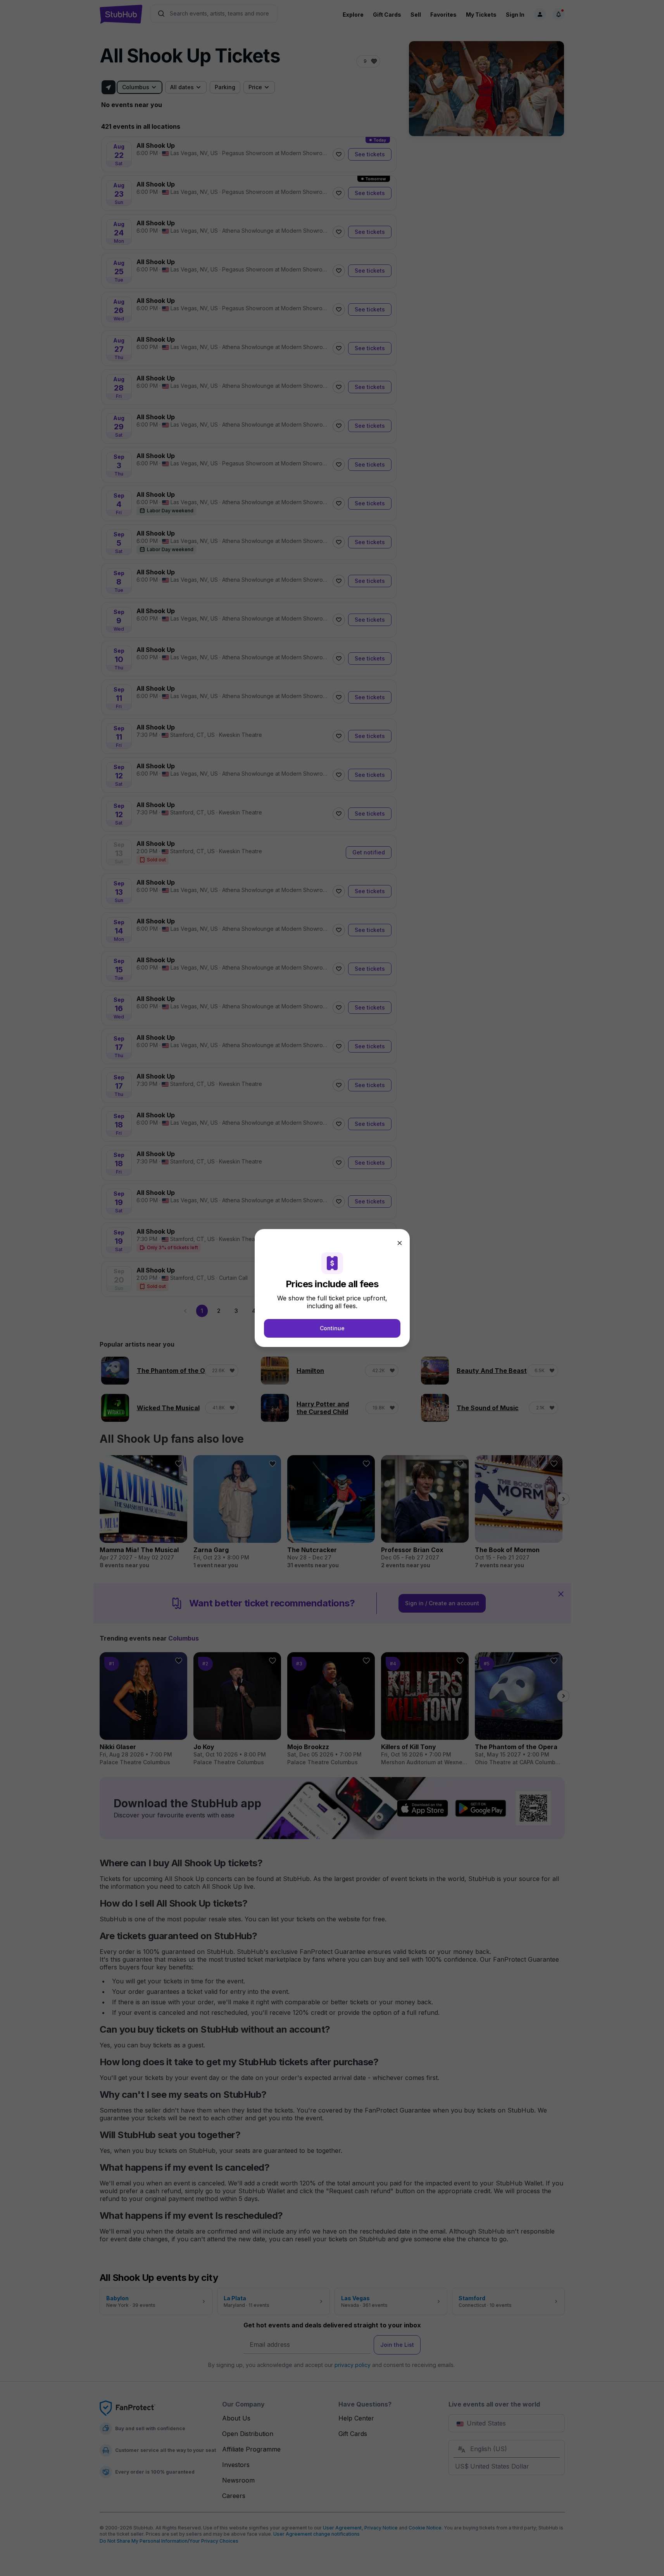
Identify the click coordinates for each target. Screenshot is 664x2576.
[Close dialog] (400, 1243)
